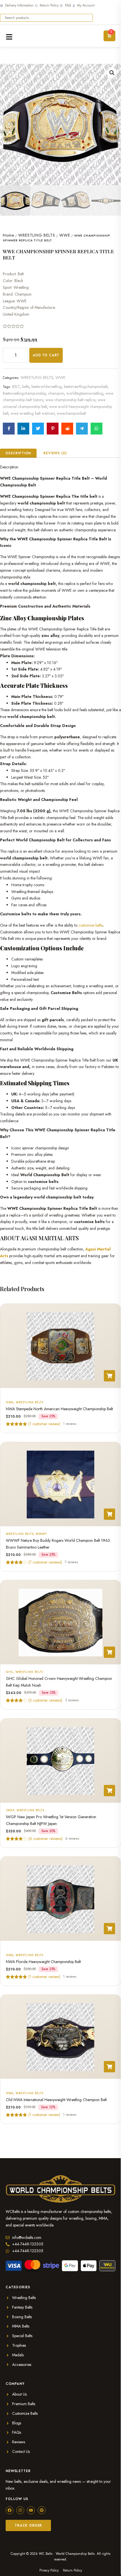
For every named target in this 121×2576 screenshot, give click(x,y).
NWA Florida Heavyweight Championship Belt (43, 1962)
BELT (16, 387)
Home (8, 235)
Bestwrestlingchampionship (24, 393)
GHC (10, 1672)
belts (26, 387)
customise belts (90, 925)
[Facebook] (10, 2510)
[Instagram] (20, 2510)
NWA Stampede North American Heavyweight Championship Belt (59, 1409)
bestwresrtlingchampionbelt (86, 387)
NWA (10, 1402)
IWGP (10, 1810)
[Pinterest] (42, 2510)
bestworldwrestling (47, 387)
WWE (65, 235)
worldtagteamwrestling (85, 393)
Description (18, 453)
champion (56, 393)
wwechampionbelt (71, 413)
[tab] (18, 453)
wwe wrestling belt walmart (33, 413)
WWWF (41, 1534)
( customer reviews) (45, 1562)
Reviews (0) (55, 453)
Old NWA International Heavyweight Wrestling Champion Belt (56, 2100)
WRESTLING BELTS (37, 235)
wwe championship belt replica (70, 400)
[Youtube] (31, 2510)
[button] (112, 73)
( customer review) (44, 1424)
